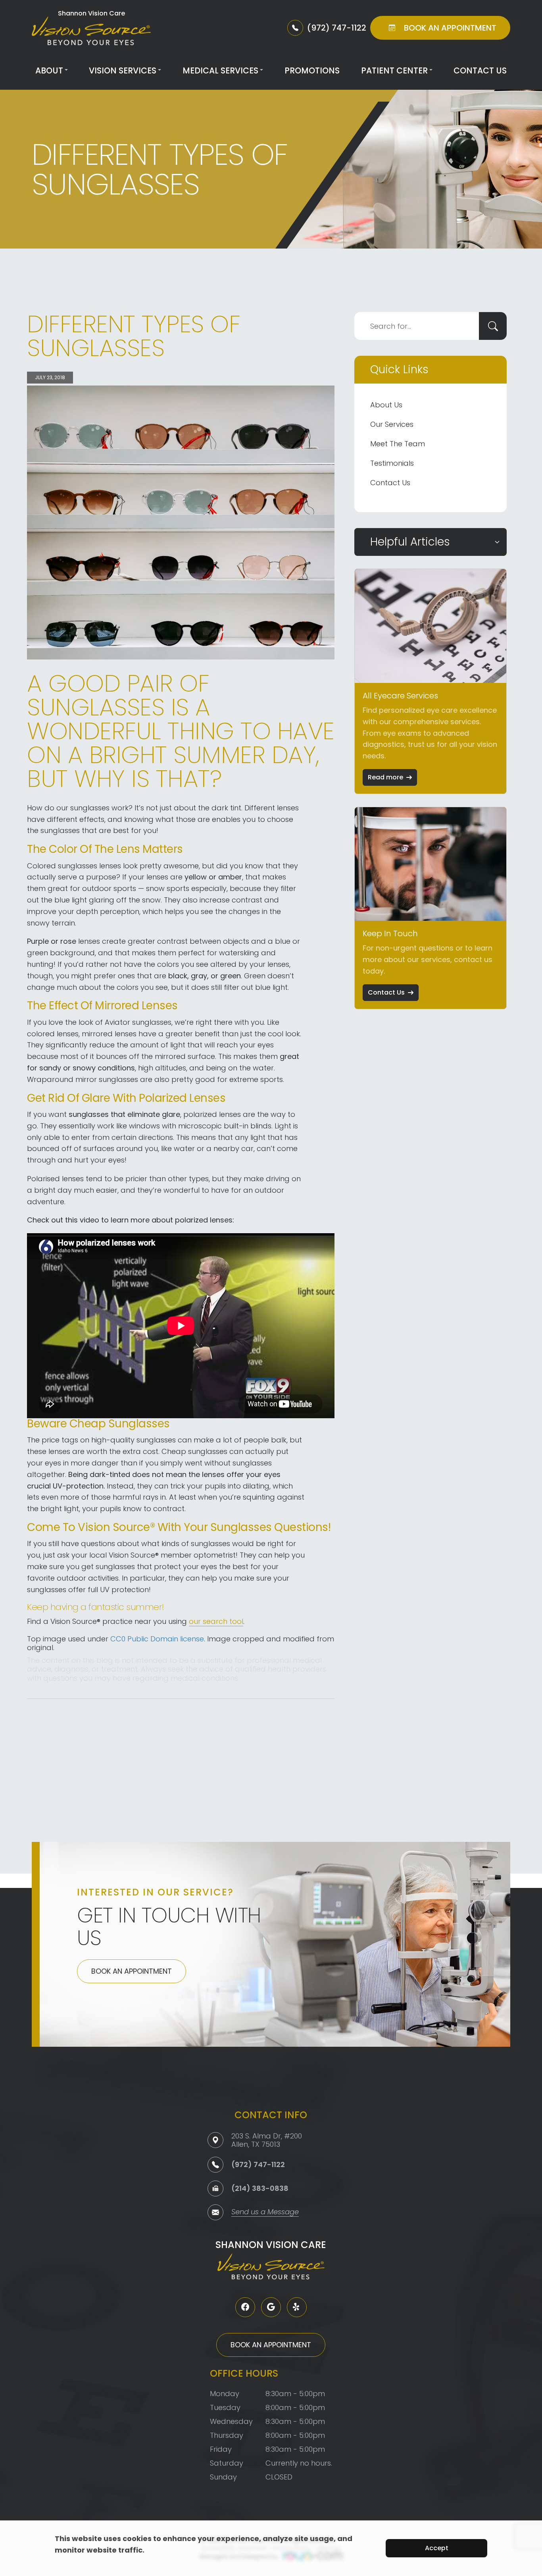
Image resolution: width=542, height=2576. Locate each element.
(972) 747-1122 (258, 2164)
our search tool (216, 1621)
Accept (437, 2548)
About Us (386, 405)
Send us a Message (265, 2213)
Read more (385, 777)
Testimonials (392, 463)
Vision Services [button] (123, 70)
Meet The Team (398, 444)
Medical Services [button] (220, 70)
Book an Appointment (132, 1971)
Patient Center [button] (394, 70)
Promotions (312, 70)
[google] (271, 2307)
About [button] (49, 70)
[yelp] (297, 2307)
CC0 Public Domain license (157, 1639)
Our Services (392, 424)
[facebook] (245, 2307)
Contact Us (480, 70)
